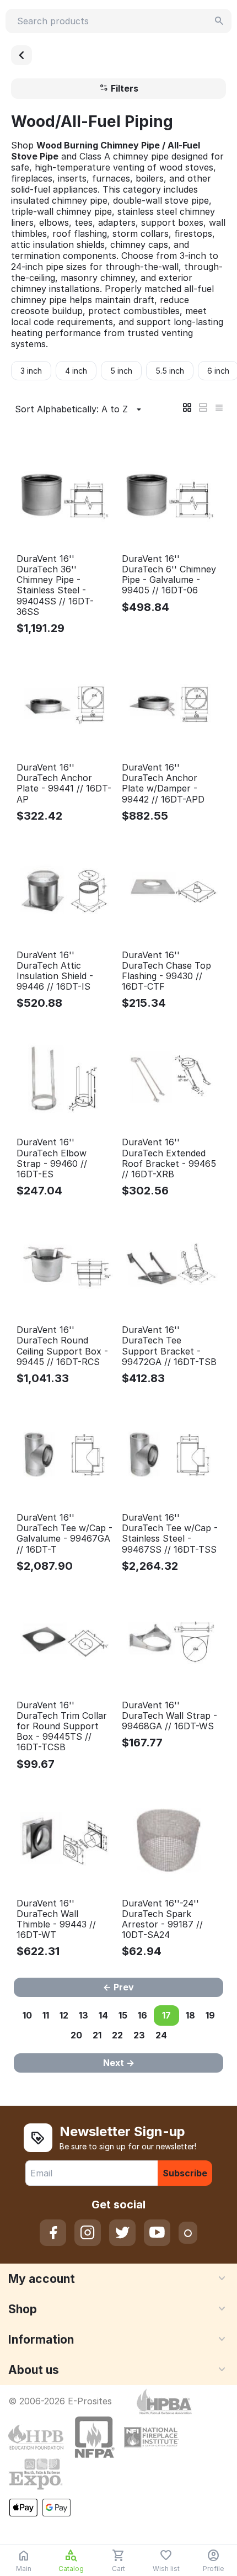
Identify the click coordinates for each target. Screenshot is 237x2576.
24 (161, 2035)
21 (97, 2035)
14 (103, 2015)
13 (84, 2015)
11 (46, 2015)
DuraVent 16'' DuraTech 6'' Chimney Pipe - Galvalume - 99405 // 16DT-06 (169, 575)
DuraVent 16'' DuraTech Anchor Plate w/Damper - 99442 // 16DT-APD (163, 784)
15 (123, 2015)
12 (64, 2015)
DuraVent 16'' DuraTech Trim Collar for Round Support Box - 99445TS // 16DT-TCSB (62, 1727)
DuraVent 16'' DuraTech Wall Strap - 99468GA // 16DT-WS (169, 1716)
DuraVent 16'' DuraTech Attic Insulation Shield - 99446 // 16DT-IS (55, 971)
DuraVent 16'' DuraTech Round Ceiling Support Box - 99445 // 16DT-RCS (62, 1346)
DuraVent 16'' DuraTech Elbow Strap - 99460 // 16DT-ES (52, 1158)
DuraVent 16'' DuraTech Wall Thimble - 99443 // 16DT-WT (56, 1919)
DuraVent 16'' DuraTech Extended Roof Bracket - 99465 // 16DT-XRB (169, 1158)
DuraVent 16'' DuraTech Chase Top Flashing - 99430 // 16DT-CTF (166, 971)
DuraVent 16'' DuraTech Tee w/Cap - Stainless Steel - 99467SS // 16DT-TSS (170, 1534)
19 (210, 2015)
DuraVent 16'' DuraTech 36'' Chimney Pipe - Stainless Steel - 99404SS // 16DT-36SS (55, 585)
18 (190, 2015)
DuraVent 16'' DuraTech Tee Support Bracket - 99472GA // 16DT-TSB (169, 1346)
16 (142, 2015)
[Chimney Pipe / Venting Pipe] (21, 55)
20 (76, 2035)
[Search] (219, 21)
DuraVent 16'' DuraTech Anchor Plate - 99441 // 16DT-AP (64, 784)
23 (139, 2035)
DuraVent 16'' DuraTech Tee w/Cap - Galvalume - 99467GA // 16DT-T (64, 1534)
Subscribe (185, 2173)
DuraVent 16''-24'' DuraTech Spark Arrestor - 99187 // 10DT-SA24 (162, 1919)
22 (117, 2035)
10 (27, 2015)
